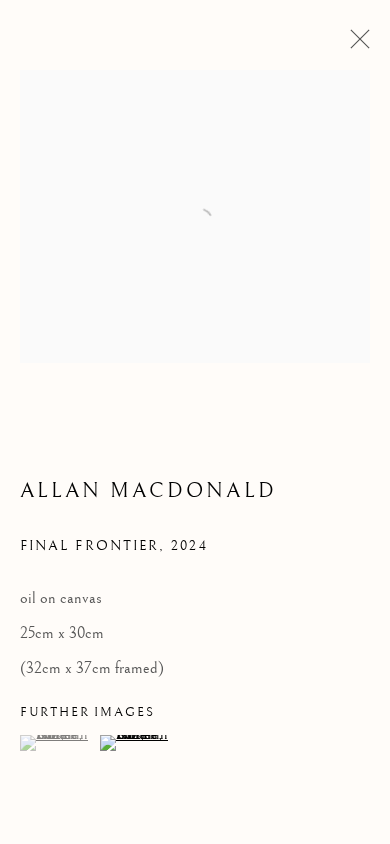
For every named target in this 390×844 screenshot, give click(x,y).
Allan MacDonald (148, 491)
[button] (57, 743)
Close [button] (355, 45)
